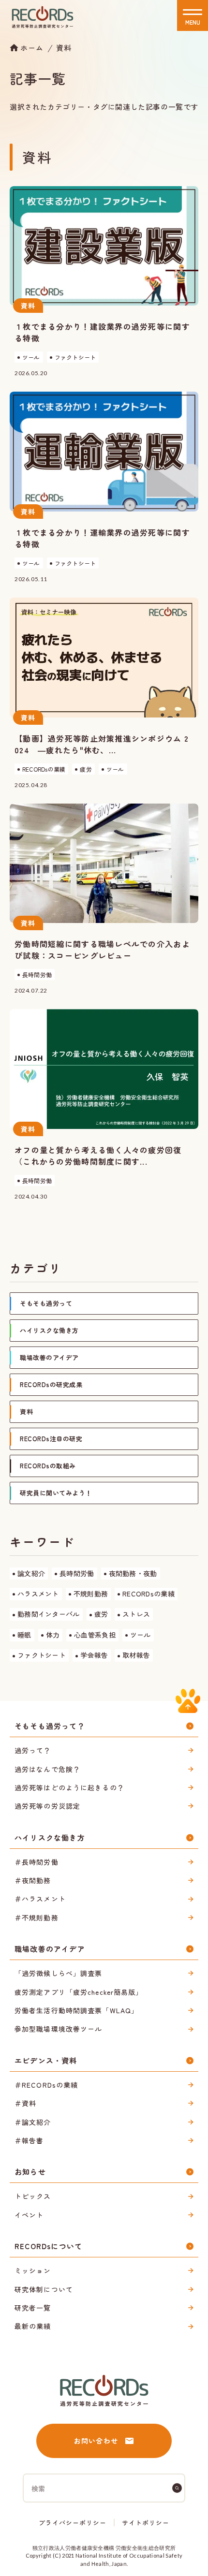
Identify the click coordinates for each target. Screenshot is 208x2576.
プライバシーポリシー (73, 2523)
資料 (64, 48)
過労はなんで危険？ (47, 1769)
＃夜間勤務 (33, 1880)
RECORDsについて (48, 2246)
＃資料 (25, 2103)
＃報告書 (29, 2140)
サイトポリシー (146, 2523)
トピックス (33, 2196)
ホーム (32, 47)
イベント (29, 2215)
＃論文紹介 (33, 2122)
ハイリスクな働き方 (50, 1837)
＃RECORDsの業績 (46, 2085)
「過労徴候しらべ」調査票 (58, 1973)
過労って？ (33, 1750)
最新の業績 (33, 2326)
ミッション (33, 2270)
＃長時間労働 (37, 1862)
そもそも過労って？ (50, 1726)
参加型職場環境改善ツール (58, 2029)
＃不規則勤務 (37, 1917)
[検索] (177, 2488)
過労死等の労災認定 (47, 1806)
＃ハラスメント (40, 1899)
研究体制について (44, 2289)
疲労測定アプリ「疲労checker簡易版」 (79, 1992)
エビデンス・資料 (46, 2060)
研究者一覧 (33, 2308)
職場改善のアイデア (50, 1949)
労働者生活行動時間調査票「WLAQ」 (76, 2010)
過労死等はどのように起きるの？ (69, 1787)
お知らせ (30, 2172)
